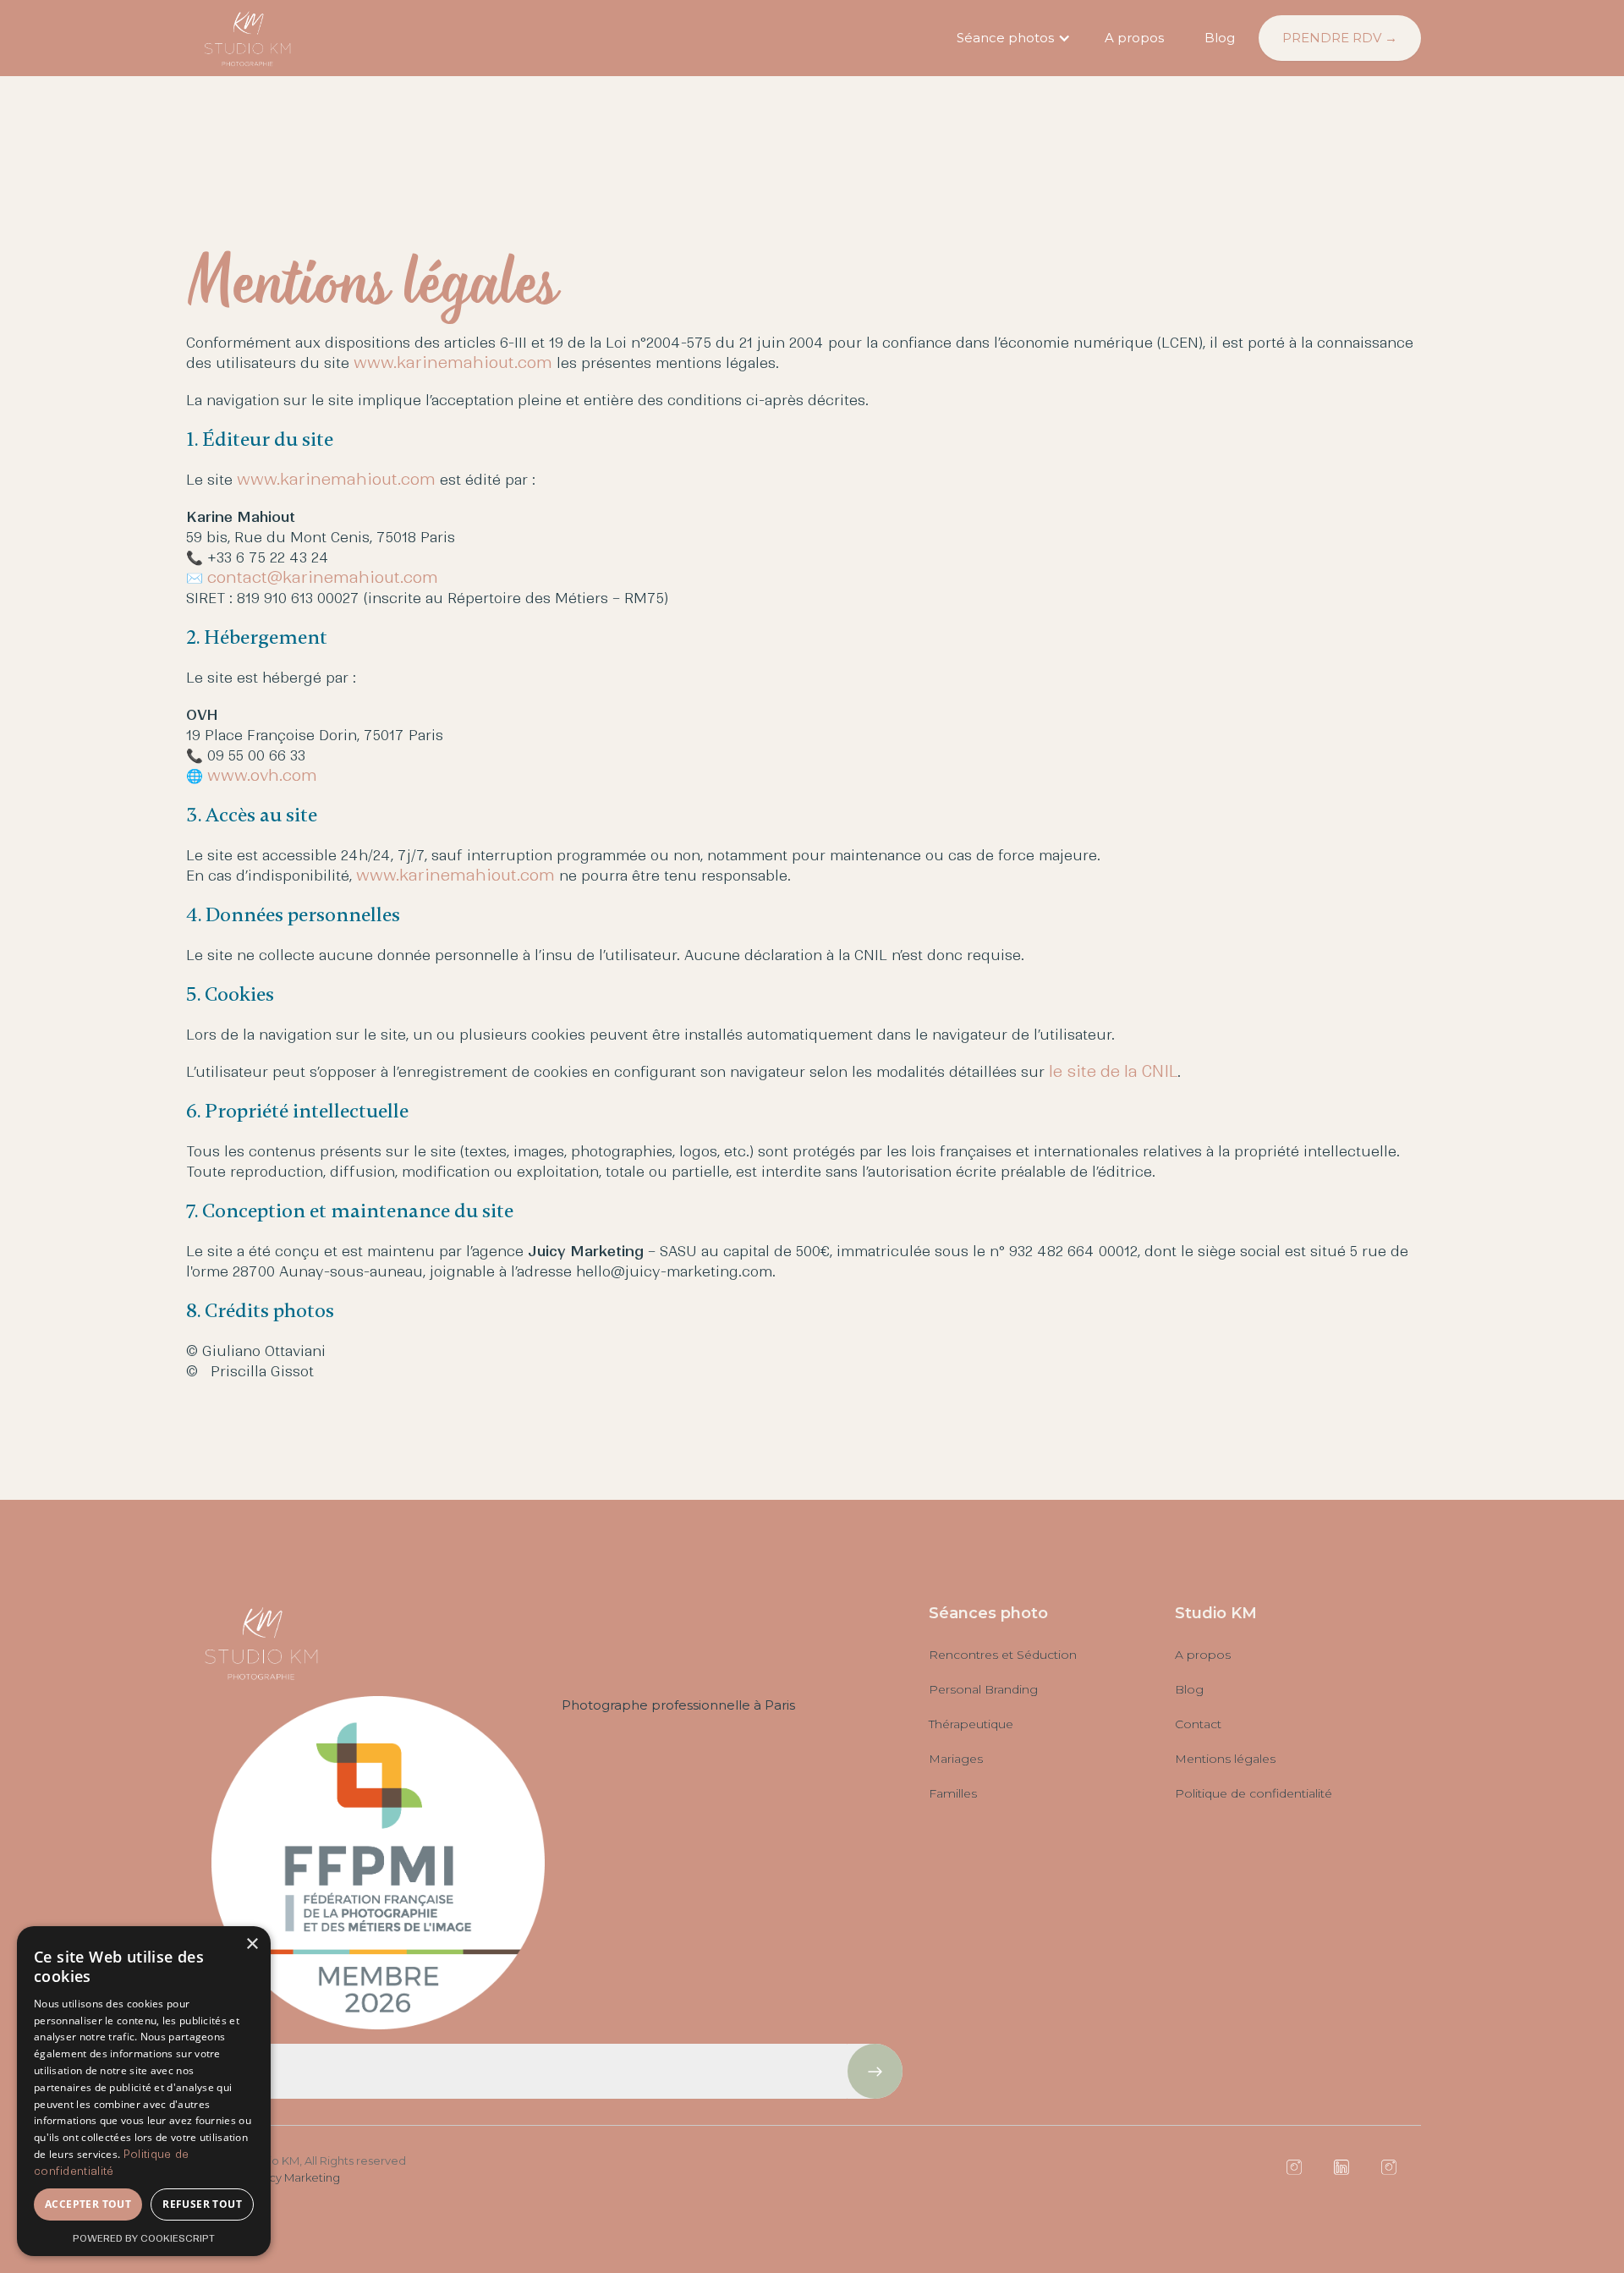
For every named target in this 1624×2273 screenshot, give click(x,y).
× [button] (252, 1944)
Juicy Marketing (297, 2177)
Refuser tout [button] (202, 2204)
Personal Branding (983, 1689)
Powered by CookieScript (144, 2238)
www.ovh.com (262, 775)
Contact (1198, 1724)
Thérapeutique (971, 1724)
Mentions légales (1225, 1759)
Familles (953, 1793)
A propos (1134, 38)
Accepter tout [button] (88, 2204)
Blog (1220, 38)
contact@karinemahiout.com (323, 577)
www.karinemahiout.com (453, 362)
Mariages (956, 1759)
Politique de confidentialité (1254, 1793)
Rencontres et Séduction (1003, 1655)
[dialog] (144, 2091)
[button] (1011, 38)
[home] (248, 38)
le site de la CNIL (1113, 1071)
